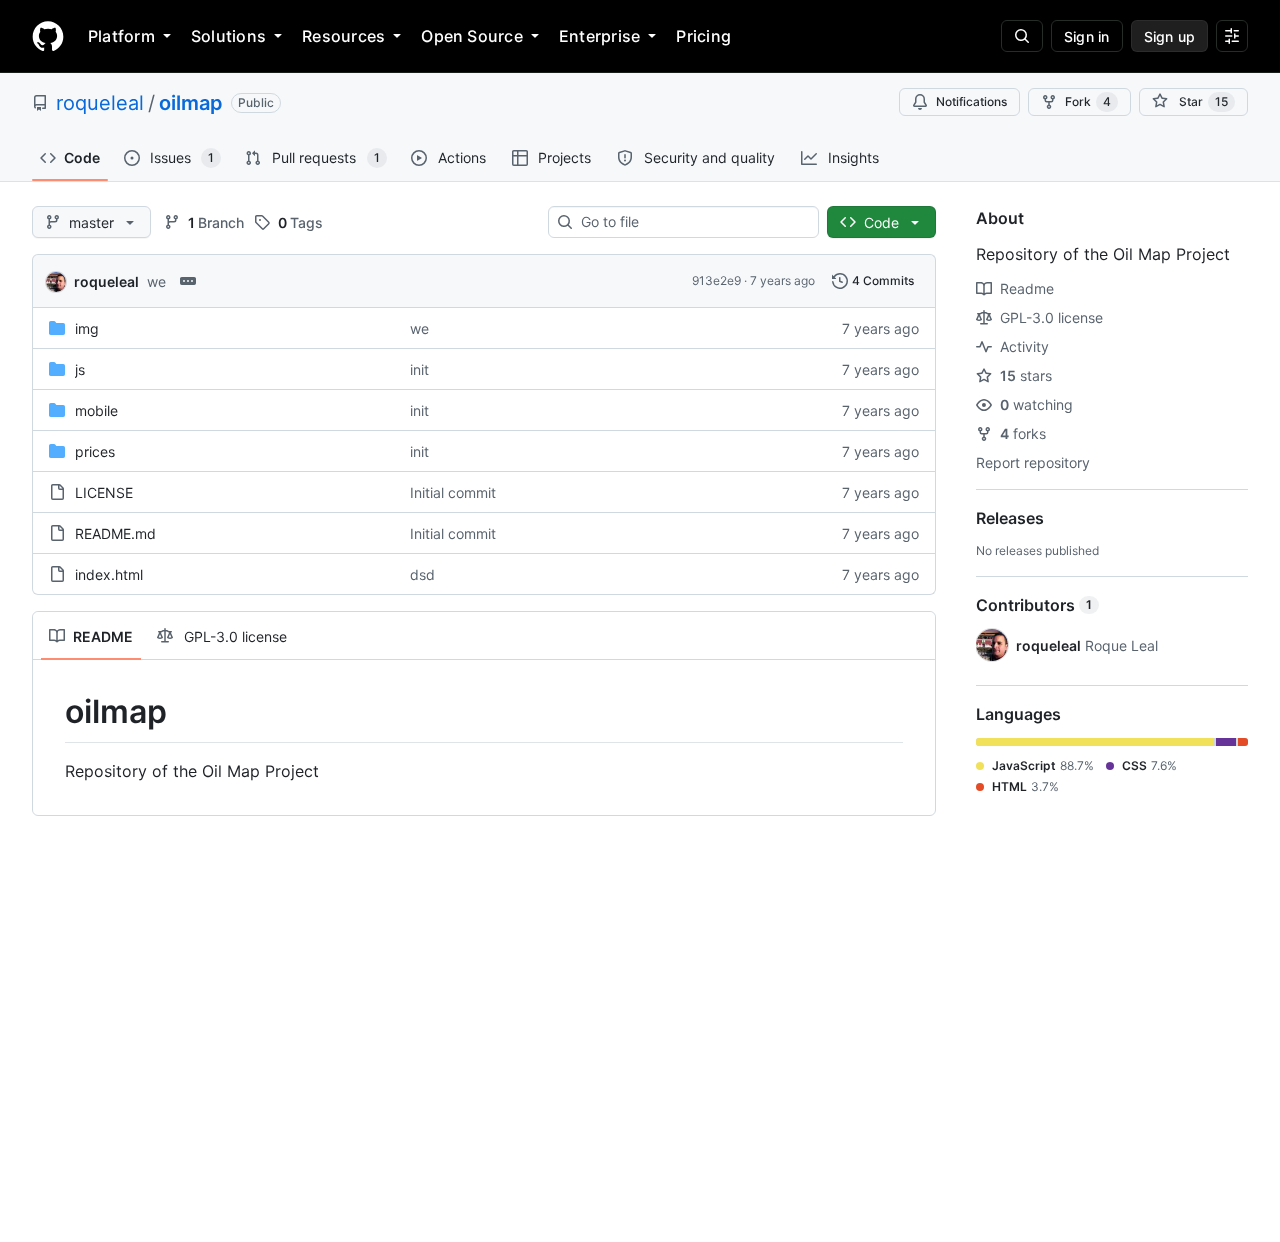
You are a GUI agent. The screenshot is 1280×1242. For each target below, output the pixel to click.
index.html (109, 574)
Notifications (971, 101)
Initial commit (453, 492)
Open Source (472, 36)
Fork (1088, 101)
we (156, 281)
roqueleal (100, 103)
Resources (343, 36)
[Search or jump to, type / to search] (1022, 36)
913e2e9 (716, 280)
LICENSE (104, 492)
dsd (422, 574)
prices (95, 451)
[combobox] (691, 222)
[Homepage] (48, 36)
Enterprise (599, 36)
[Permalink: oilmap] (51, 712)
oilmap (191, 103)
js (80, 369)
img (87, 328)
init (419, 369)
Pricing (703, 36)
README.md (115, 533)
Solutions (228, 36)
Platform (121, 36)
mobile (96, 410)
